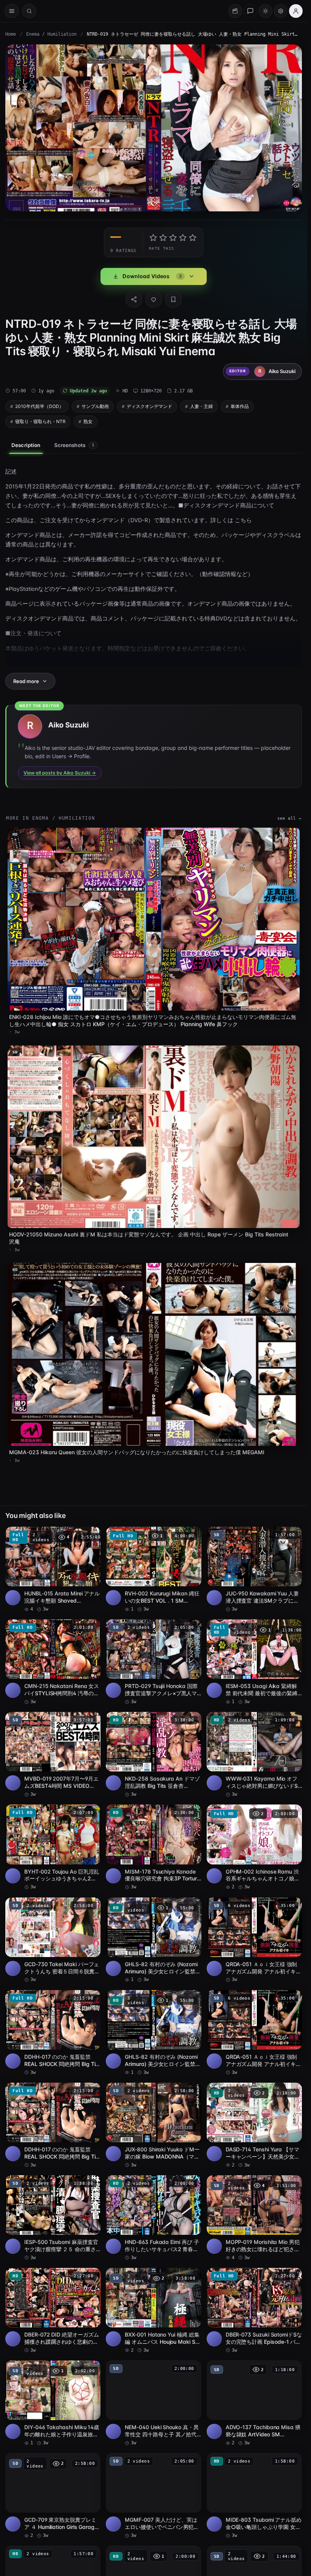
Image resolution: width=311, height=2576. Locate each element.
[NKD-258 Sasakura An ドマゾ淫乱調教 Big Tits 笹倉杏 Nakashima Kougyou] (153, 1755)
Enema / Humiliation (51, 34)
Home (11, 34)
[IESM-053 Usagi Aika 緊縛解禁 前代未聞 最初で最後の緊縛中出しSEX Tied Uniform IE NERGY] (254, 1662)
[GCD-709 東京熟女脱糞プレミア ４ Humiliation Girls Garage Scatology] (53, 2496)
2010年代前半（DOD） (39, 406)
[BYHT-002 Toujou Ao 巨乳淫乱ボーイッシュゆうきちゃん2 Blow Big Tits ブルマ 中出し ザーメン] (53, 1847)
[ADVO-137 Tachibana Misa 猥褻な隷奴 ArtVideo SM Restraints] (254, 2403)
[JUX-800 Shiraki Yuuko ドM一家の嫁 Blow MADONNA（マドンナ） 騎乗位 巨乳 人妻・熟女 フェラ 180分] (153, 2126)
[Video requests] (235, 11)
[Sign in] (296, 11)
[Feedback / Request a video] (250, 11)
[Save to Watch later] (91, 1535)
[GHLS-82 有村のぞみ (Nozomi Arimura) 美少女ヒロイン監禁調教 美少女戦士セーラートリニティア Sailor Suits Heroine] (153, 1940)
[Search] (29, 11)
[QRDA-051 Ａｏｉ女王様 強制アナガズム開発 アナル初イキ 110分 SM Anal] (254, 1940)
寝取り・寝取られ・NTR (40, 421)
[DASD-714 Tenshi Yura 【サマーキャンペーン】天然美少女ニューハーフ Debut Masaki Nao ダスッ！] (254, 2126)
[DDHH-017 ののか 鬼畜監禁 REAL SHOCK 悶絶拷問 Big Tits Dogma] (53, 2033)
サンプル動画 (95, 406)
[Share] (134, 299)
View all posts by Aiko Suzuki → (60, 773)
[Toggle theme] (265, 11)
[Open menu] (12, 11)
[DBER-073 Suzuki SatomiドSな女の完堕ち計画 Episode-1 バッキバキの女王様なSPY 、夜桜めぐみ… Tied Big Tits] (254, 2311)
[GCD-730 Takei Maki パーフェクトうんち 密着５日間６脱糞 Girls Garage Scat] (53, 1940)
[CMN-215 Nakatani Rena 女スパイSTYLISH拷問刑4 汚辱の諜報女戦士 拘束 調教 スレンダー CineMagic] (53, 1662)
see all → (289, 818)
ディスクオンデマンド (149, 406)
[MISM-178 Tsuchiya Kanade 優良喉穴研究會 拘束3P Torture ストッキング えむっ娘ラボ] (153, 1847)
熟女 (88, 421)
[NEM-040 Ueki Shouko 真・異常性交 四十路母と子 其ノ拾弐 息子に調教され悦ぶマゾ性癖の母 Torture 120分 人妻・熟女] (153, 2403)
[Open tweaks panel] (281, 11)
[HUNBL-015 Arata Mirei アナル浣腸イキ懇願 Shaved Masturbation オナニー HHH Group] (53, 1570)
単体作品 (240, 406)
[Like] (154, 299)
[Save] (173, 299)
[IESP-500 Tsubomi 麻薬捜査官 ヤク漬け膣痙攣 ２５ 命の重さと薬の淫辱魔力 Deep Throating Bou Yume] (53, 2218)
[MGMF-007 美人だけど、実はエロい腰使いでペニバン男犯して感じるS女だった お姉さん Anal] (153, 2496)
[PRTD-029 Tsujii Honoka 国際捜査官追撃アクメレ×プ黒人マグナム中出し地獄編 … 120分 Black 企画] (153, 1662)
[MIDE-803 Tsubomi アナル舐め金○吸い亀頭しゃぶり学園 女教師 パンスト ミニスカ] (254, 2496)
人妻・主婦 (201, 406)
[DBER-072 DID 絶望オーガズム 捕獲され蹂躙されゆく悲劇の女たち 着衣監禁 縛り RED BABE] (53, 2311)
